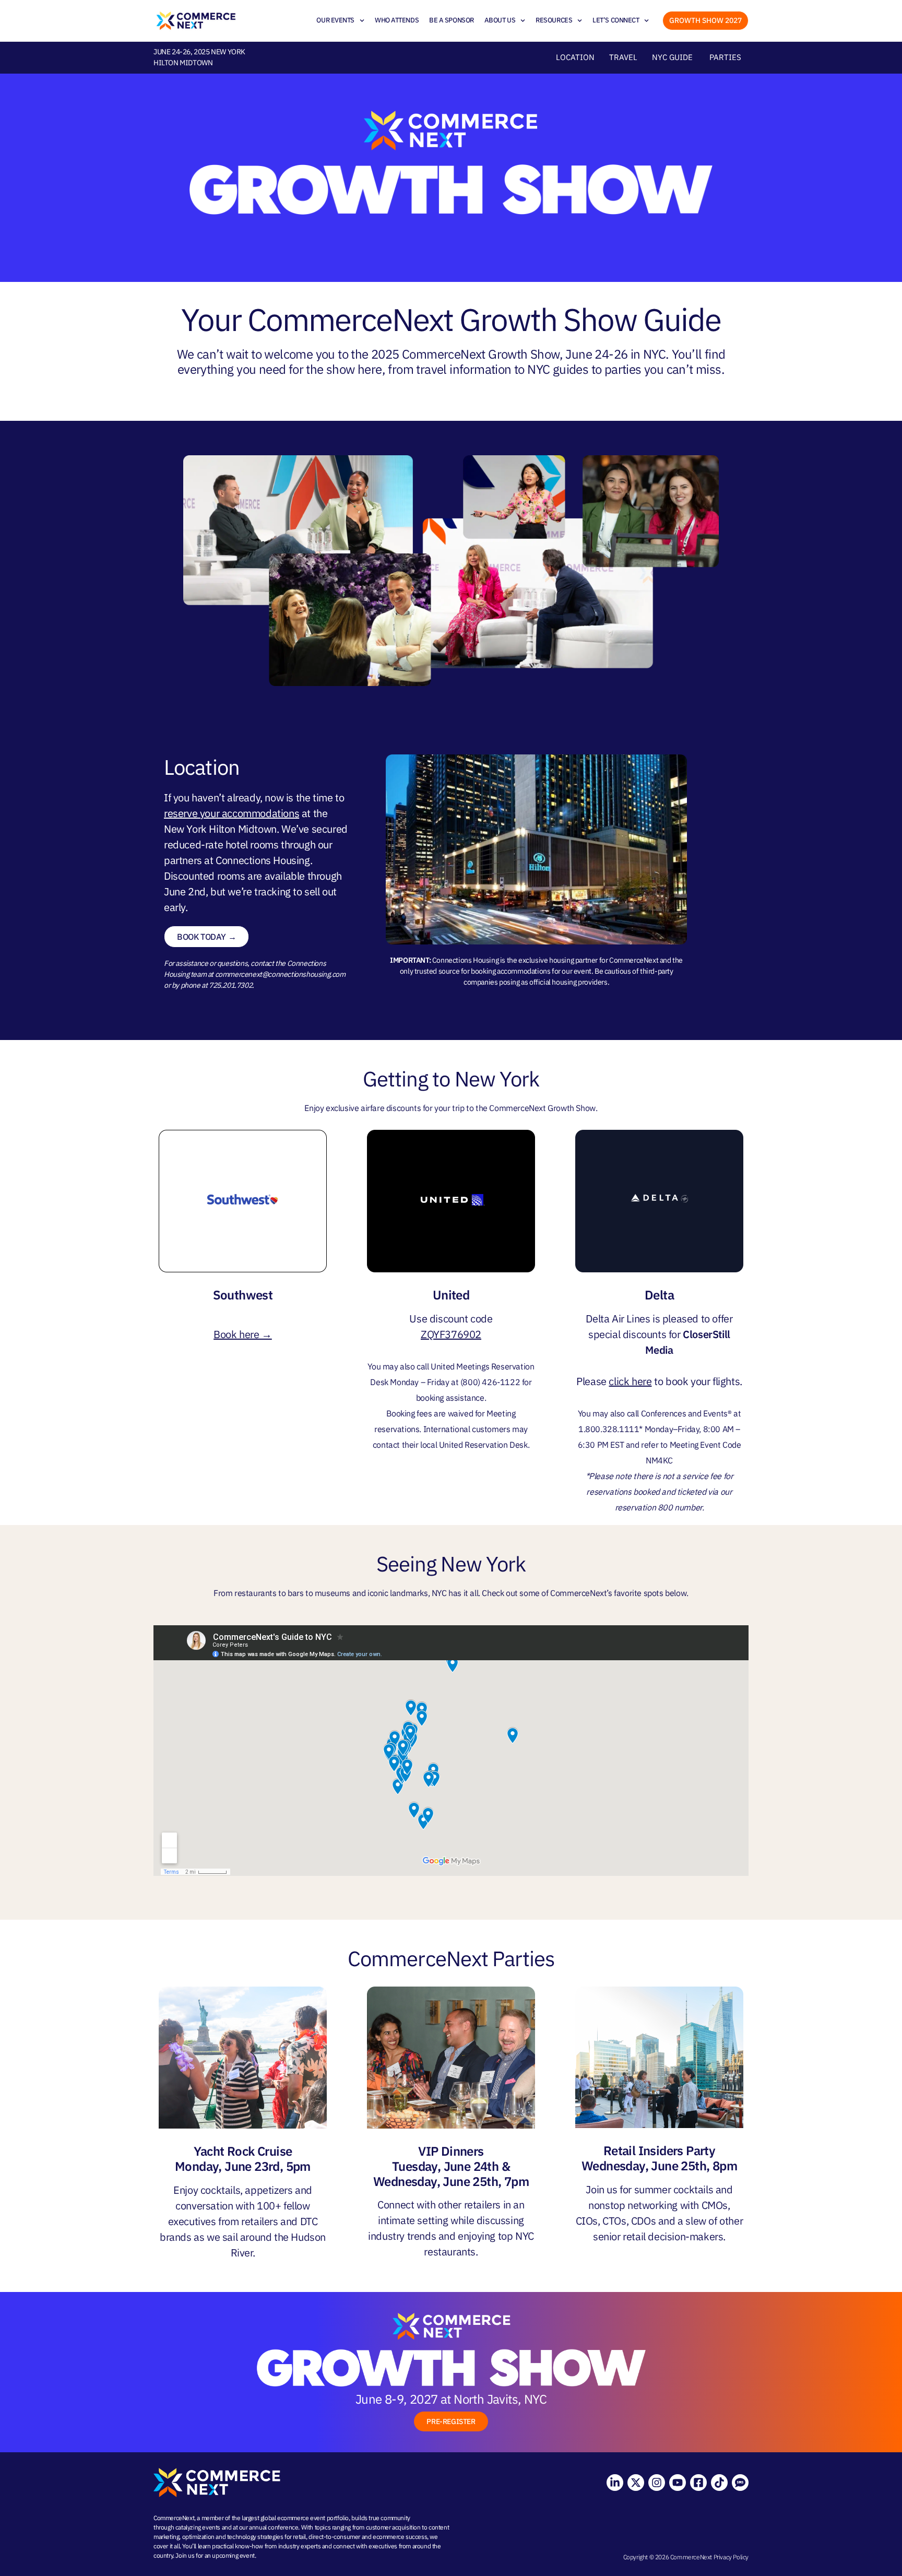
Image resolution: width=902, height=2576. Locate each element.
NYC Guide (672, 57)
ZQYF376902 (451, 1334)
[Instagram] (657, 2483)
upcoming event (233, 2555)
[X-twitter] (636, 2483)
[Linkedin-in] (615, 2483)
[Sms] (740, 2483)
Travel (623, 57)
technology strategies (255, 2537)
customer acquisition (393, 2527)
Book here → (243, 1334)
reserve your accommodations (232, 813)
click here (630, 1381)
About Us (500, 20)
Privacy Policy (731, 2557)
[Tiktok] (719, 2483)
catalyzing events (198, 2527)
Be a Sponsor (452, 20)
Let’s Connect (616, 20)
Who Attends (397, 20)
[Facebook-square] (698, 2483)
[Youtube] (678, 2483)
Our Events (335, 20)
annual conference (274, 2527)
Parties (725, 57)
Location (575, 57)
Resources (554, 20)
